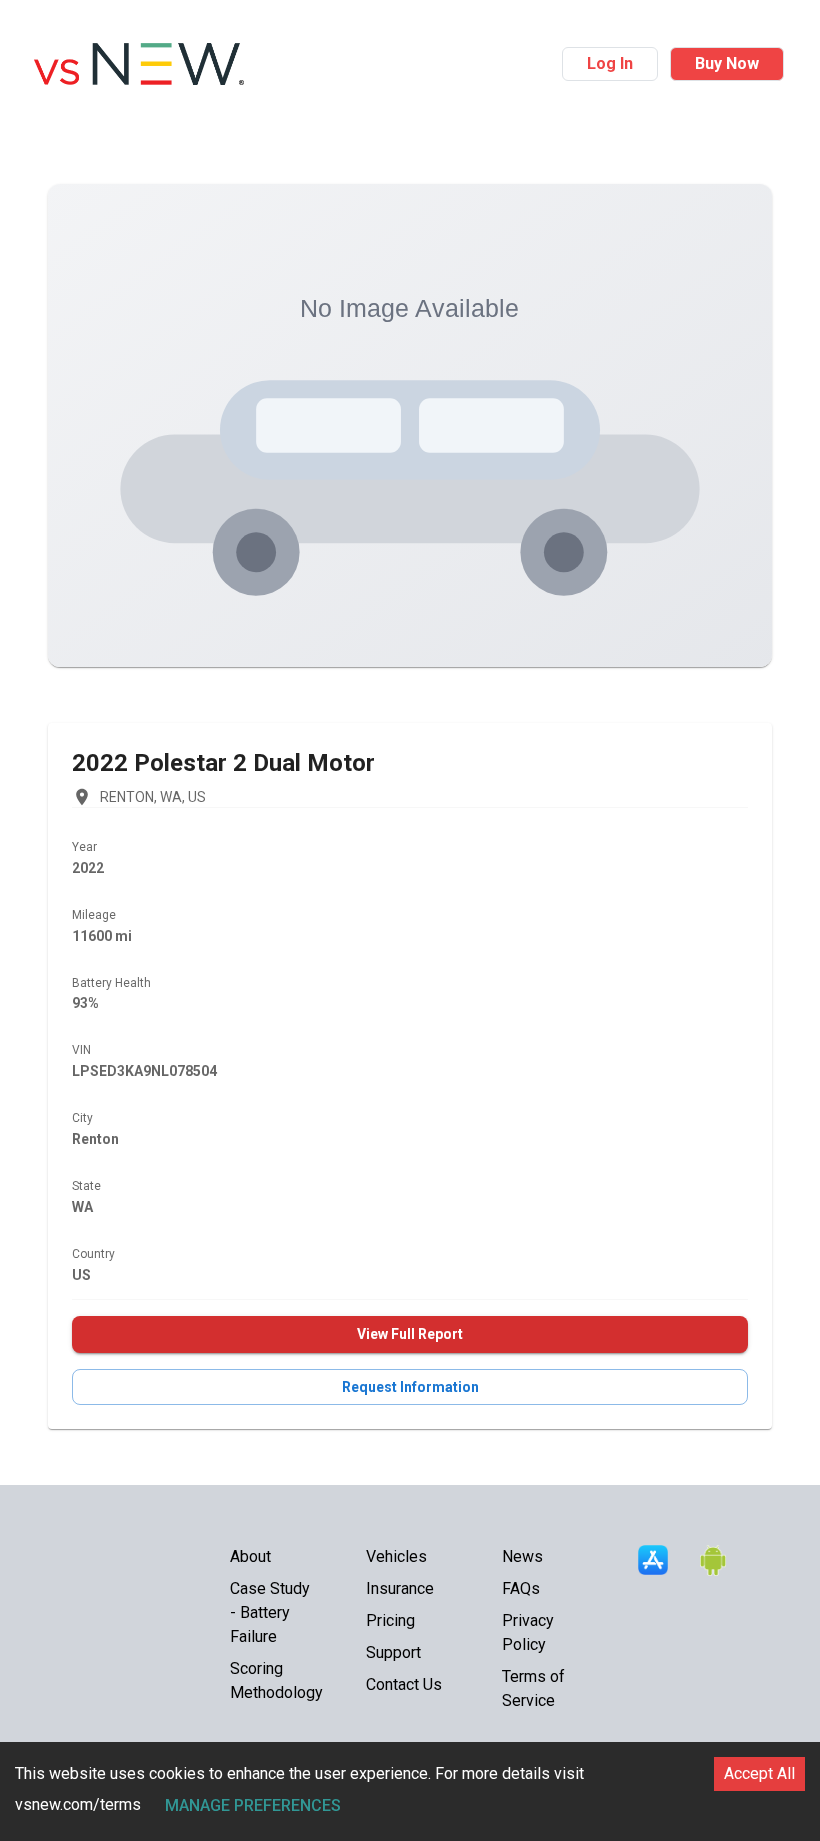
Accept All (759, 1773)
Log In (610, 63)
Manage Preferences (253, 1805)
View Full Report (410, 1334)
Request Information (410, 1387)
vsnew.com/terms (78, 1804)
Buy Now (727, 63)
